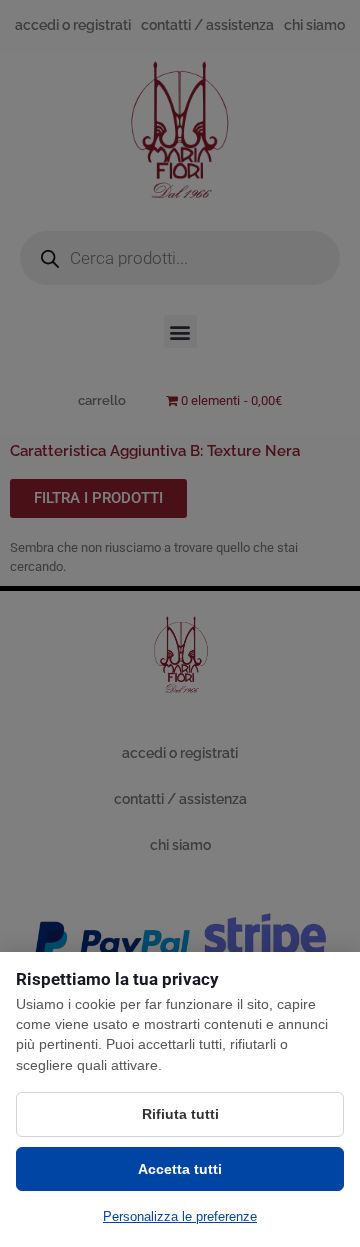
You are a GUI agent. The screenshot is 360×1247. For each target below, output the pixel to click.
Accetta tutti (180, 1169)
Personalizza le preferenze (180, 1216)
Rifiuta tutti (180, 1114)
